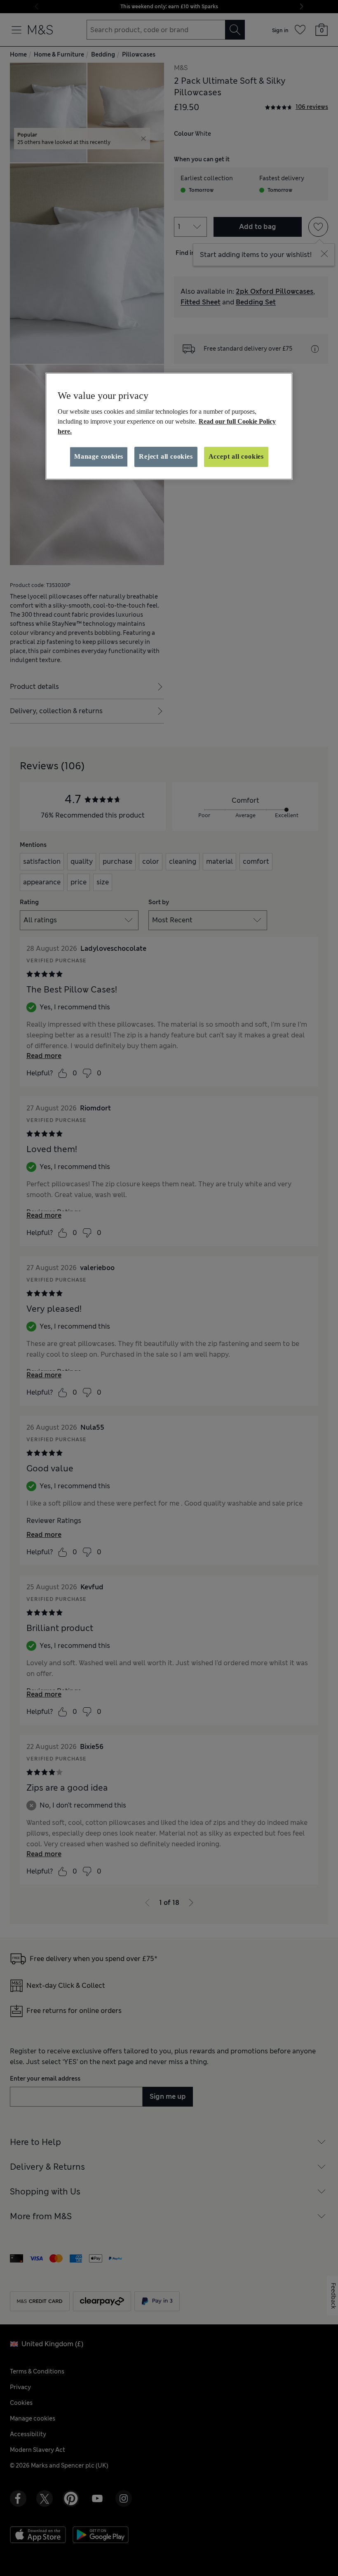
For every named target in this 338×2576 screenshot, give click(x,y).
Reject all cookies (166, 457)
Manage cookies (99, 457)
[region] (169, 426)
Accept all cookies (236, 457)
